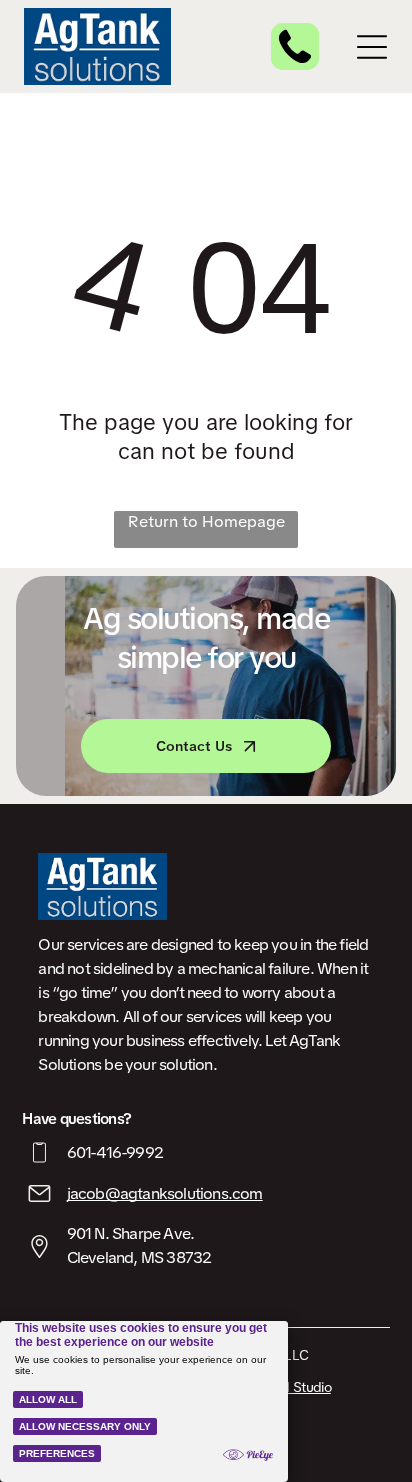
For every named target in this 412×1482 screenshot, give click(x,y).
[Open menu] (372, 47)
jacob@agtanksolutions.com (165, 1193)
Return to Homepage (206, 521)
